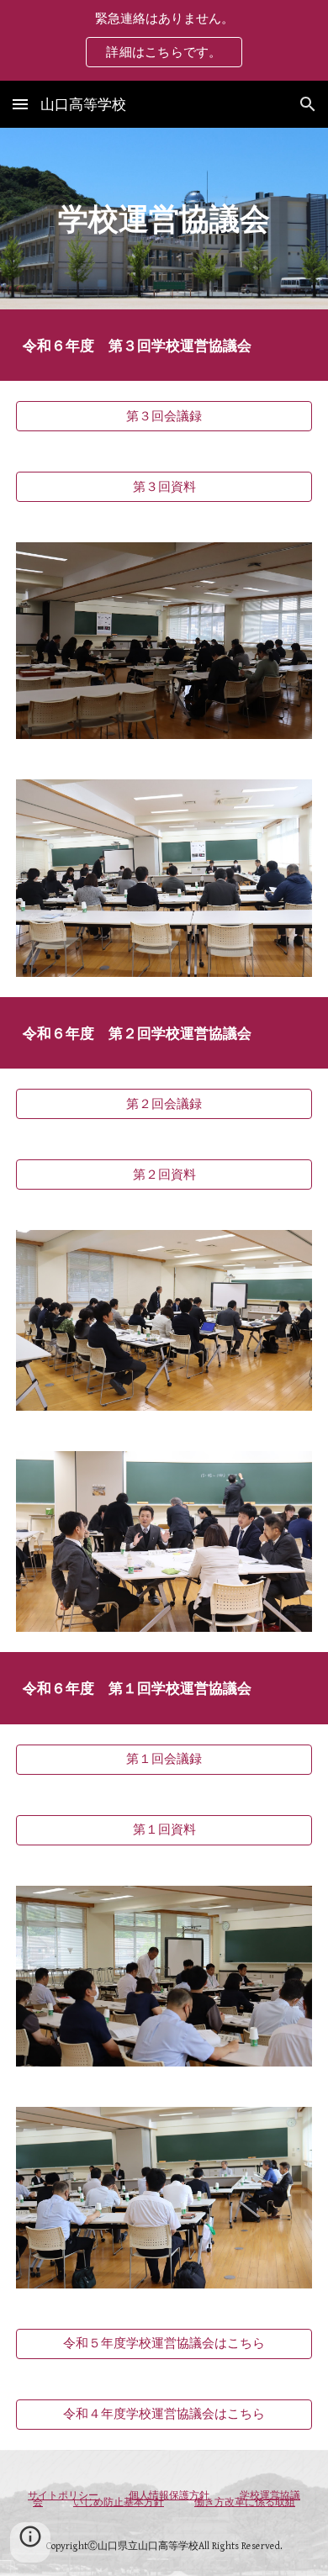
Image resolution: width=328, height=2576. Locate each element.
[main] (164, 219)
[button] (20, 104)
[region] (164, 40)
